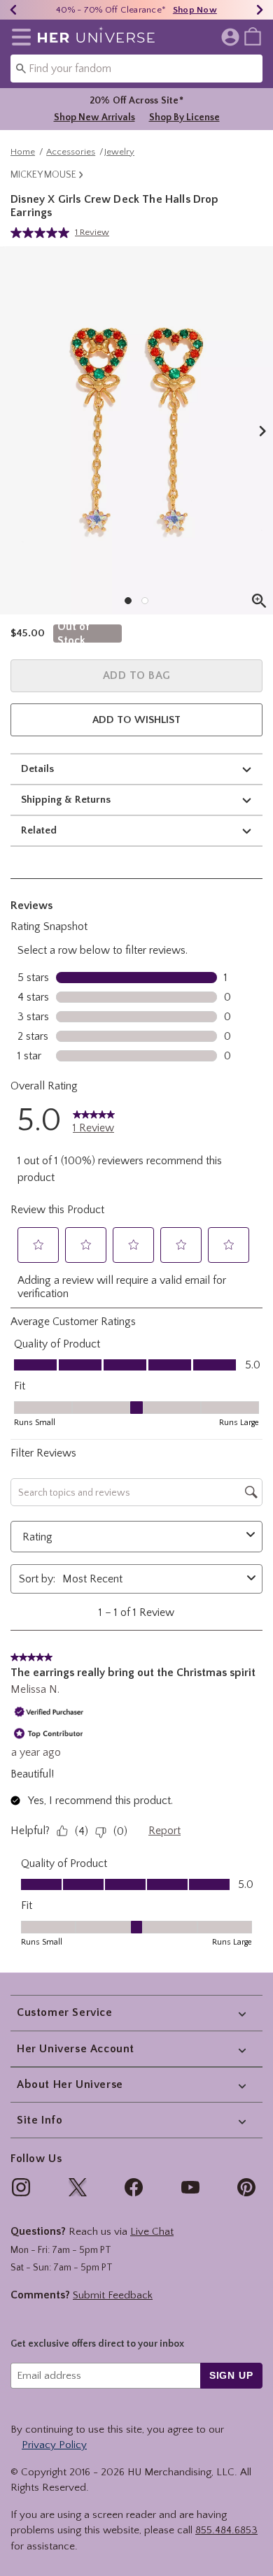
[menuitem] (253, 36)
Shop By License (184, 117)
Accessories (71, 152)
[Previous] (13, 10)
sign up (231, 2375)
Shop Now (195, 10)
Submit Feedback (113, 2295)
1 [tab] (128, 601)
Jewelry (119, 152)
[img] (21, 2187)
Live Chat (152, 2232)
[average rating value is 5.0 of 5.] (43, 233)
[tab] (136, 430)
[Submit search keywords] (21, 68)
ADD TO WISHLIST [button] (136, 720)
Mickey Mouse (43, 175)
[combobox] (136, 69)
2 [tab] (145, 601)
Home (23, 152)
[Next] (260, 10)
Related (39, 830)
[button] (19, 37)
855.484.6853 (226, 2530)
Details (37, 769)
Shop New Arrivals (94, 117)
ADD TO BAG (137, 675)
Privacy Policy (54, 2445)
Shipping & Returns (66, 800)
